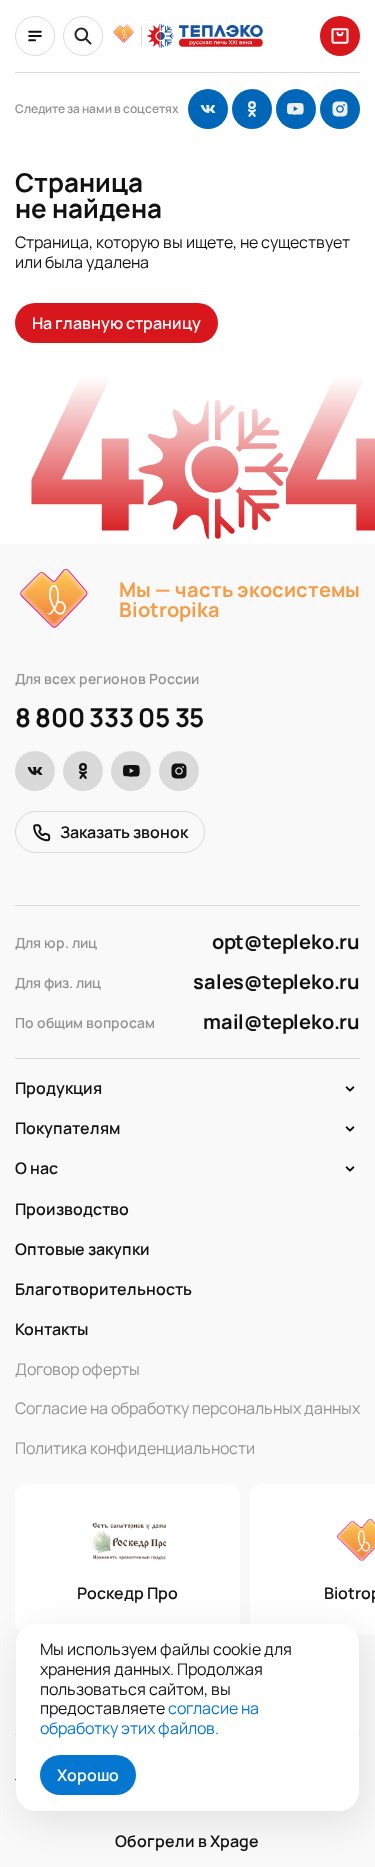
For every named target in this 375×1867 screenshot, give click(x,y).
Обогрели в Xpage (187, 1841)
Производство (72, 1209)
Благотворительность (103, 1289)
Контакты (51, 1329)
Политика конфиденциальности (135, 1448)
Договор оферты (77, 1369)
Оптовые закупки (82, 1249)
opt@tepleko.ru (286, 942)
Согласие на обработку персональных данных (187, 1409)
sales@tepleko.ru (276, 982)
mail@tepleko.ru (281, 1022)
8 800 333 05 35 (109, 717)
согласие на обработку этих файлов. (149, 1718)
